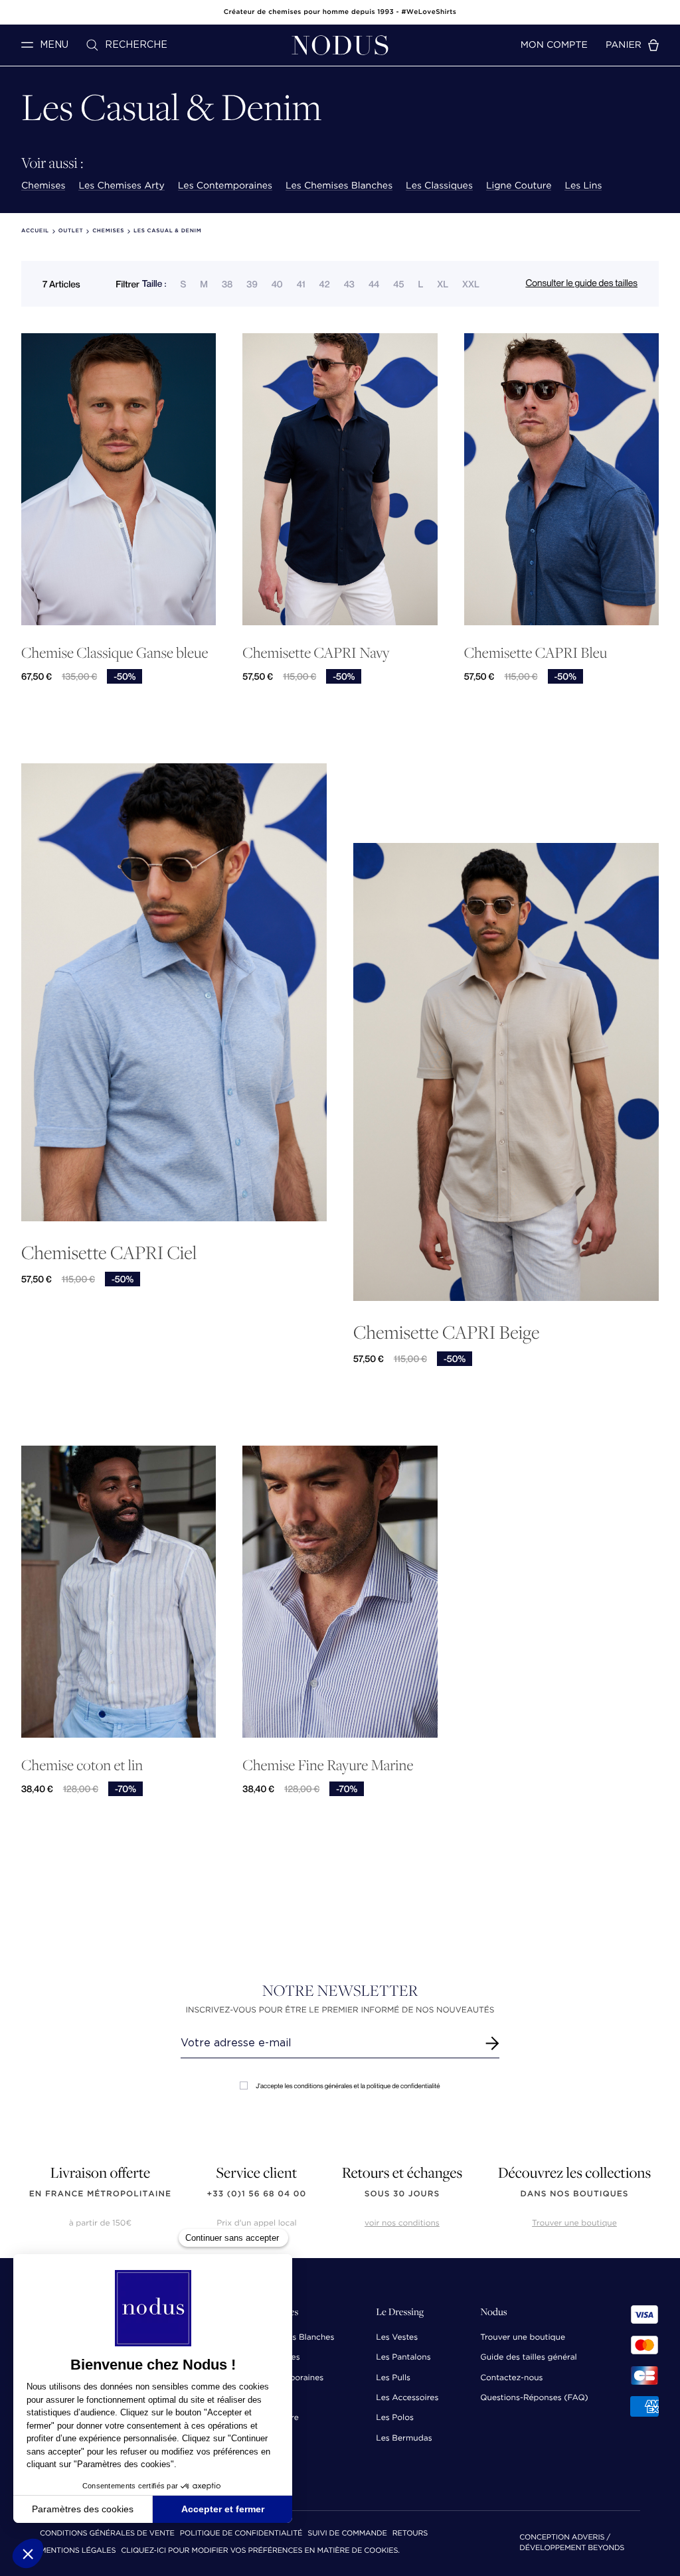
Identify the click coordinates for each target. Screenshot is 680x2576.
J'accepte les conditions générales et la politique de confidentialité (348, 2086)
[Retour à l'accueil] (340, 45)
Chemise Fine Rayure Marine (328, 1765)
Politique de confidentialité (241, 2534)
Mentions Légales (78, 2551)
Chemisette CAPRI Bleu (536, 653)
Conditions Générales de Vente (107, 2534)
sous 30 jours (402, 2194)
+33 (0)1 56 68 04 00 (257, 2194)
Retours (410, 2534)
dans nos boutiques (574, 2194)
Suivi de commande (347, 2534)
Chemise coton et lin (82, 1765)
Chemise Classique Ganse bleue (115, 653)
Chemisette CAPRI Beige (446, 1332)
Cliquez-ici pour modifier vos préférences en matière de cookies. (260, 2551)
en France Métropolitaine (100, 2194)
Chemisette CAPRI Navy (316, 653)
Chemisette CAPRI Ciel (109, 1252)
